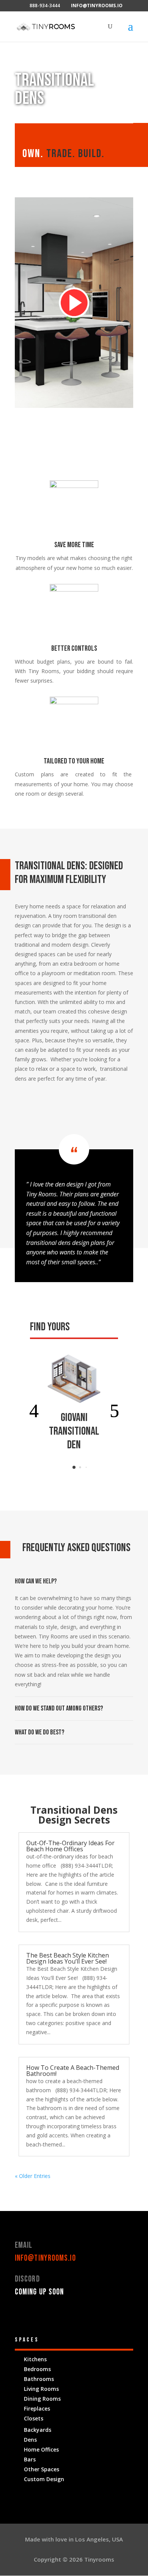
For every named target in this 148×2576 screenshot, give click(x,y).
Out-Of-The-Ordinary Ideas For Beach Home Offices (70, 1846)
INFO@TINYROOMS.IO (45, 2258)
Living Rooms (41, 2389)
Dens (30, 2440)
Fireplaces (37, 2408)
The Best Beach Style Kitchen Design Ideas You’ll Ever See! (68, 1958)
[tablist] (74, 1469)
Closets (34, 2418)
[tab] (74, 1467)
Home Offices (41, 2449)
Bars (30, 2459)
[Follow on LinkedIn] (66, 2315)
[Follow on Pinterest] (51, 2315)
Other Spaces (42, 2469)
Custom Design (44, 2479)
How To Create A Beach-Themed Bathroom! (73, 2071)
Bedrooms (37, 2369)
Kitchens (35, 2359)
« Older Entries (33, 2176)
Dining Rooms (42, 2399)
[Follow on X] (36, 2315)
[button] (34, 1411)
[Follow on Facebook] (21, 2315)
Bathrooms (39, 2379)
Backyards (38, 2430)
